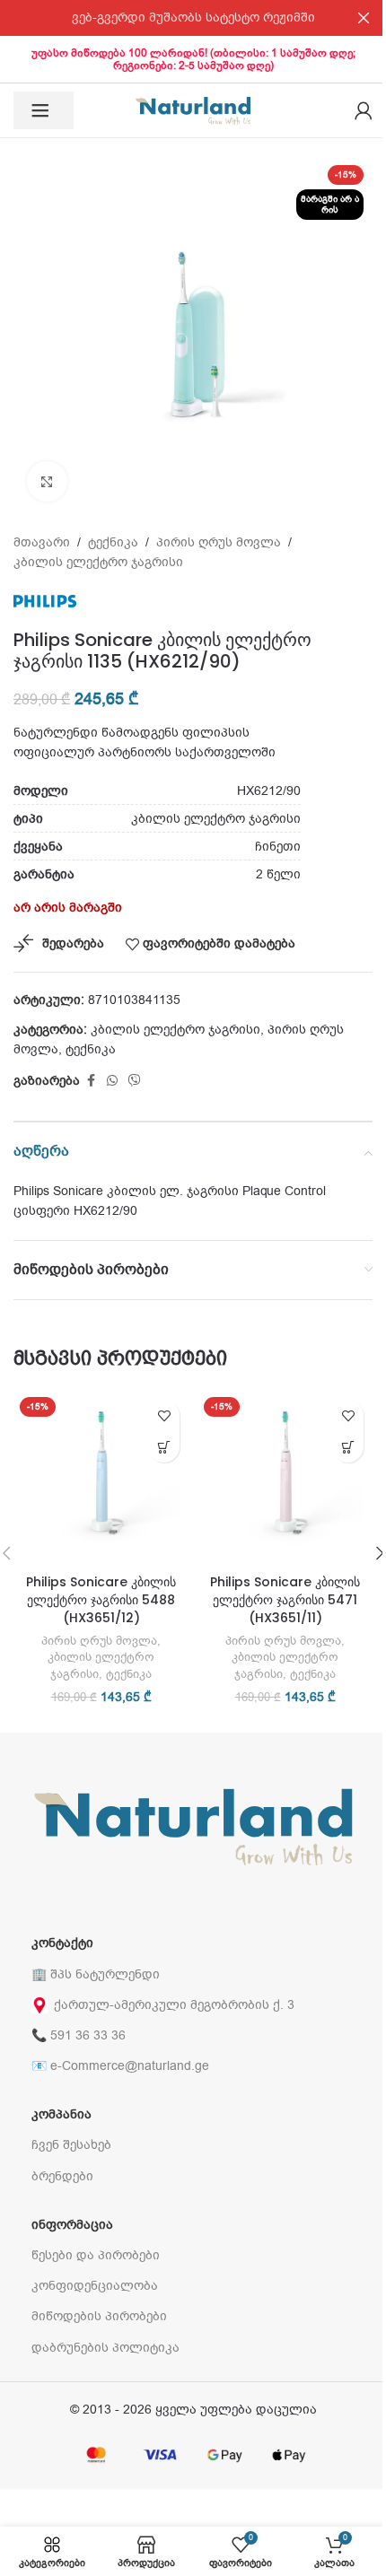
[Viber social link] (135, 1081)
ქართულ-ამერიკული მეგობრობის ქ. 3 (174, 2005)
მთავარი (42, 542)
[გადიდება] (47, 481)
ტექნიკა (113, 542)
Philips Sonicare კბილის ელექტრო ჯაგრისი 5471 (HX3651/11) (285, 1599)
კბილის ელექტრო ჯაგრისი (98, 562)
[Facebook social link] (91, 1081)
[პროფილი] (364, 110)
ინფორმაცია (72, 2225)
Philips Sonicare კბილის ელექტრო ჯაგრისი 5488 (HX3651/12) (101, 1599)
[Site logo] (193, 110)
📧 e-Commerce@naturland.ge (120, 2066)
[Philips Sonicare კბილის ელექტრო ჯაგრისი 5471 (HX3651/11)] (285, 1478)
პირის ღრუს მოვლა (219, 542)
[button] (164, 1447)
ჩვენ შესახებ (71, 2145)
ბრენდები (62, 2176)
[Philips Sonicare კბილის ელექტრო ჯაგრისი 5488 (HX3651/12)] (101, 1478)
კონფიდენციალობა (95, 2286)
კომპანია (61, 2114)
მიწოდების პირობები (99, 2316)
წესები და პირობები (96, 2255)
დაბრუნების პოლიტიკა (105, 2348)
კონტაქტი (62, 1943)
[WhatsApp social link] (112, 1081)
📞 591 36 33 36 (79, 2035)
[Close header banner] (364, 18)
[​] (44, 110)
